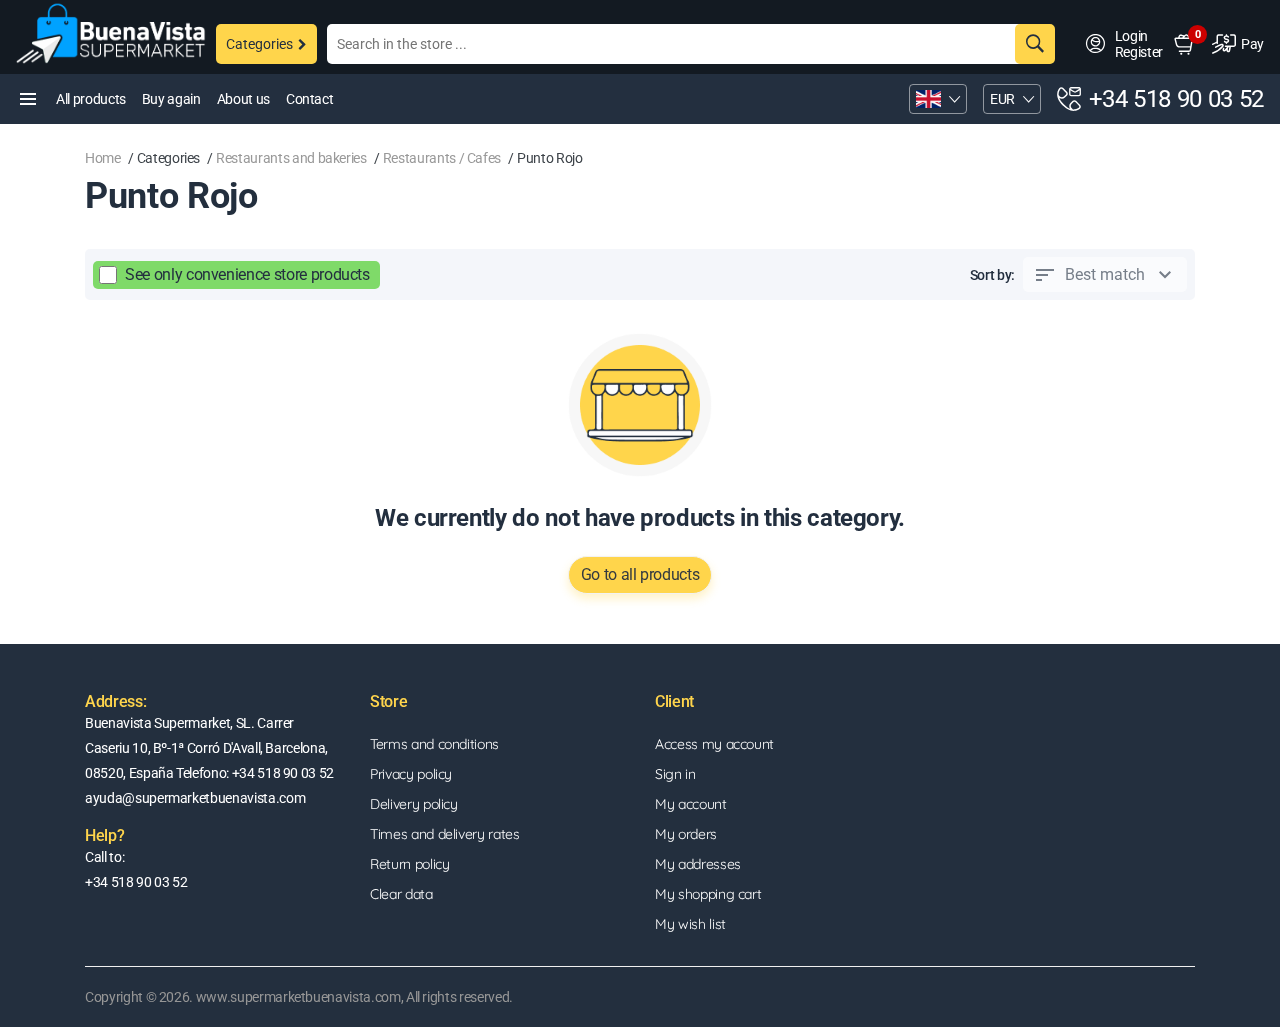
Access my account (714, 744)
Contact (310, 99)
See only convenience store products (247, 274)
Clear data (401, 894)
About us (243, 99)
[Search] (1035, 44)
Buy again (171, 99)
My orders (686, 834)
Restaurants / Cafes (442, 158)
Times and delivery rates (445, 834)
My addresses (698, 864)
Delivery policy (414, 804)
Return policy (409, 864)
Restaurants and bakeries (291, 158)
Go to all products (640, 574)
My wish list (690, 924)
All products (91, 99)
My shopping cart (708, 894)
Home (103, 158)
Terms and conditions (434, 744)
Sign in (675, 774)
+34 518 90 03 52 (1176, 99)
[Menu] (28, 99)
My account (691, 804)
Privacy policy (411, 774)
